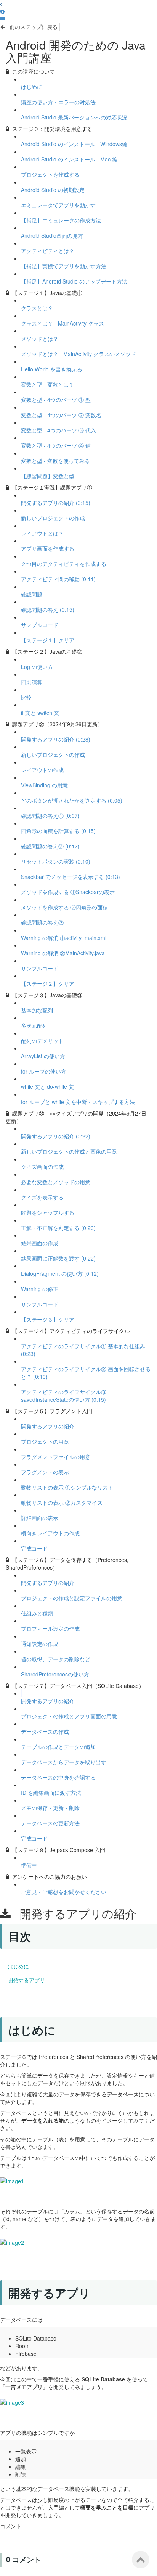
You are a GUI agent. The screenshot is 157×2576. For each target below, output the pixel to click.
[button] (1, 4)
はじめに (18, 1966)
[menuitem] (2, 11)
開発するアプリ (26, 1980)
